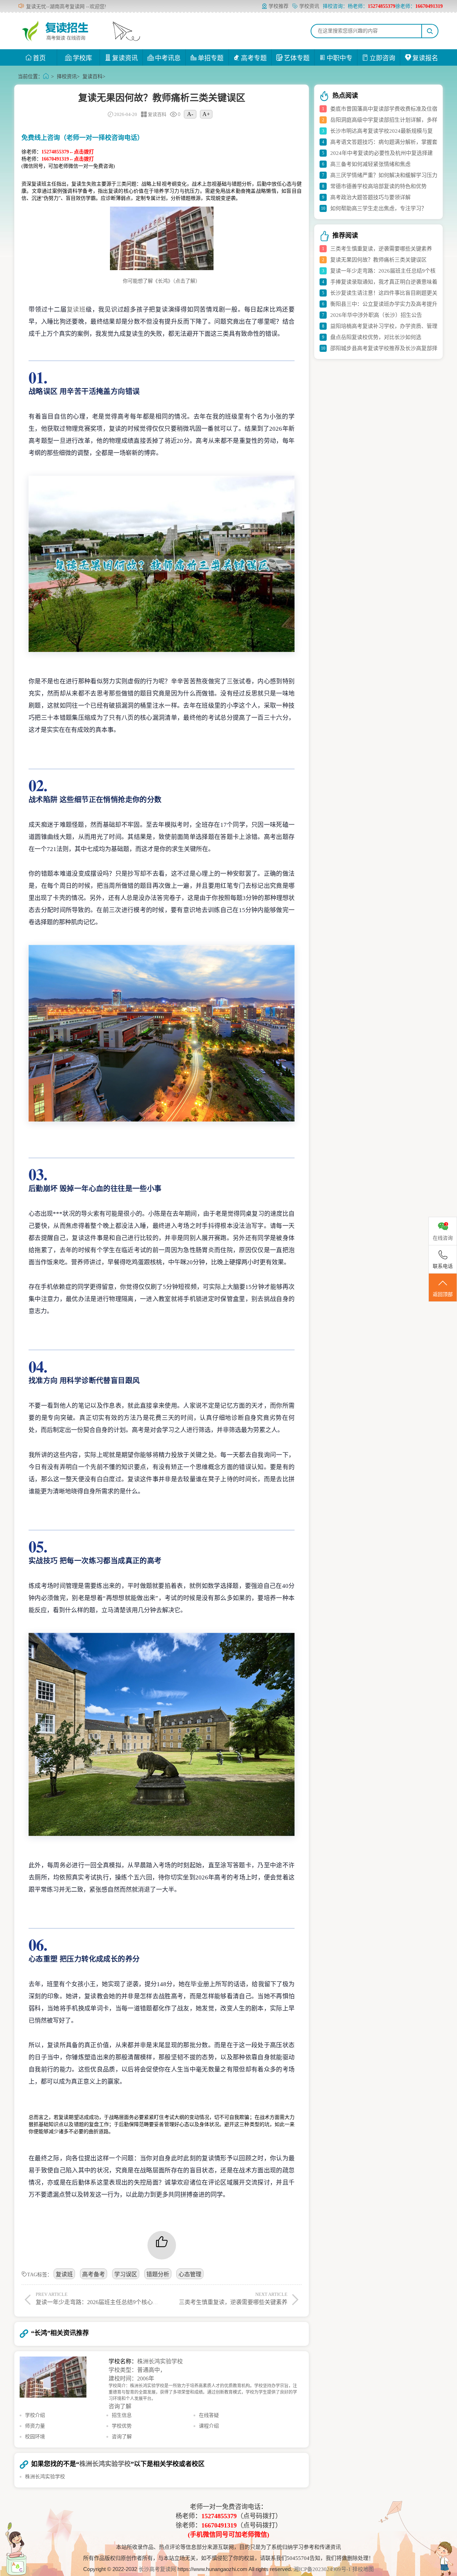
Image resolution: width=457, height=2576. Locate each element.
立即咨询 (382, 58)
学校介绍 (35, 2415)
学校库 (82, 58)
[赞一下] (162, 2245)
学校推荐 (278, 6)
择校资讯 (67, 77)
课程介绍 (209, 2426)
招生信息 (122, 2415)
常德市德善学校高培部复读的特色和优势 (378, 186)
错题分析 (158, 2274)
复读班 (76, 310)
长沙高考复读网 (157, 2569)
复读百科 (92, 77)
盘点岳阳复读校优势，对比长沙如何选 (376, 337)
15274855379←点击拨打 (68, 152)
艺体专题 (297, 58)
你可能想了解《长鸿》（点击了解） (162, 281)
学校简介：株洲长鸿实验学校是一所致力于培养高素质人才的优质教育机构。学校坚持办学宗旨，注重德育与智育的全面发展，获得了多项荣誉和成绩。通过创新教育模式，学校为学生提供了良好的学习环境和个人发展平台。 (203, 2392)
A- (190, 114)
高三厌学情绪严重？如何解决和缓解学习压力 (384, 175)
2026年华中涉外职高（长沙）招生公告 (376, 315)
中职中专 (340, 58)
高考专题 (254, 58)
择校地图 (363, 2569)
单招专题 (211, 58)
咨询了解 (120, 2406)
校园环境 (35, 2437)
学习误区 (126, 2274)
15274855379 (219, 2516)
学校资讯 (309, 6)
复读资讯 (125, 58)
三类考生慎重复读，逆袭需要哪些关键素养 (381, 249)
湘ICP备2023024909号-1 (323, 2569)
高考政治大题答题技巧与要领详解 (370, 197)
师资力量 (35, 2426)
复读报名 (425, 58)
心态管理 (190, 2274)
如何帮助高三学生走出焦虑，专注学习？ (378, 208)
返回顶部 (443, 1294)
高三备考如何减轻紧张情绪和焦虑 (370, 164)
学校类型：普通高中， (137, 2370)
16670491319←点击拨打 (68, 159)
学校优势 (122, 2426)
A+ (206, 114)
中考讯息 (168, 58)
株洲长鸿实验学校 (160, 2361)
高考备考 (94, 2274)
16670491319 (219, 2525)
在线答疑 (209, 2415)
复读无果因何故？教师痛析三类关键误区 (378, 260)
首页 (39, 58)
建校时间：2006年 (131, 2378)
